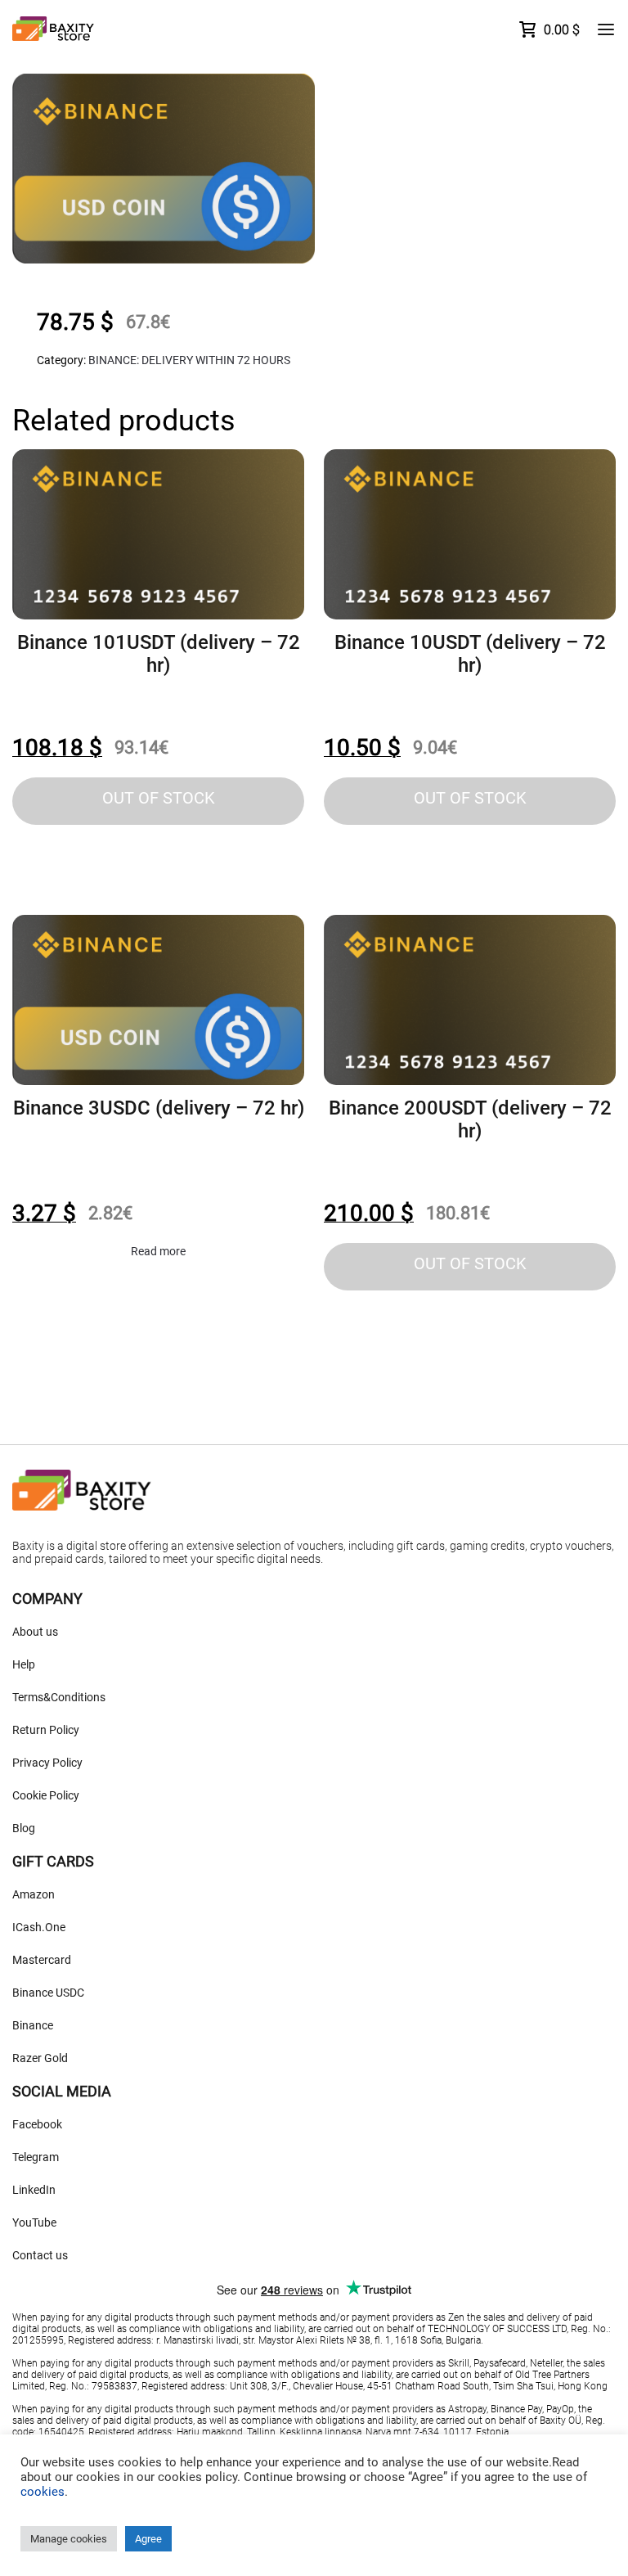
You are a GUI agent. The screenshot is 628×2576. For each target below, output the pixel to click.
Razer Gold (40, 2058)
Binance (33, 2025)
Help (24, 1664)
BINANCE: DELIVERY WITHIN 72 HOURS (189, 360)
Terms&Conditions (59, 1697)
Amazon (34, 1894)
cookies (43, 2492)
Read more (158, 1251)
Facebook (37, 2124)
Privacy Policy (47, 1763)
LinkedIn (34, 2190)
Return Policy (46, 1730)
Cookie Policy (46, 1795)
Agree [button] (148, 2539)
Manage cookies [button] (69, 2539)
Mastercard (42, 1960)
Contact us (40, 2255)
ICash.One (39, 1927)
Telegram (36, 2157)
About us (35, 1632)
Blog (24, 1828)
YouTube (34, 2222)
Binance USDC (48, 1993)
